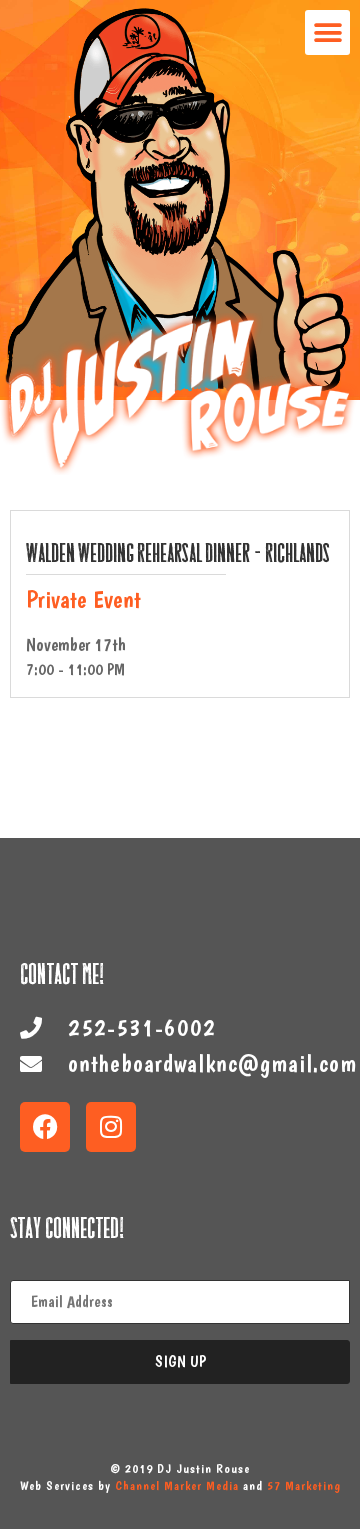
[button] (327, 32)
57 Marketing (304, 1485)
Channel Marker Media (177, 1485)
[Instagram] (111, 1127)
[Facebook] (45, 1127)
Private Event (83, 599)
